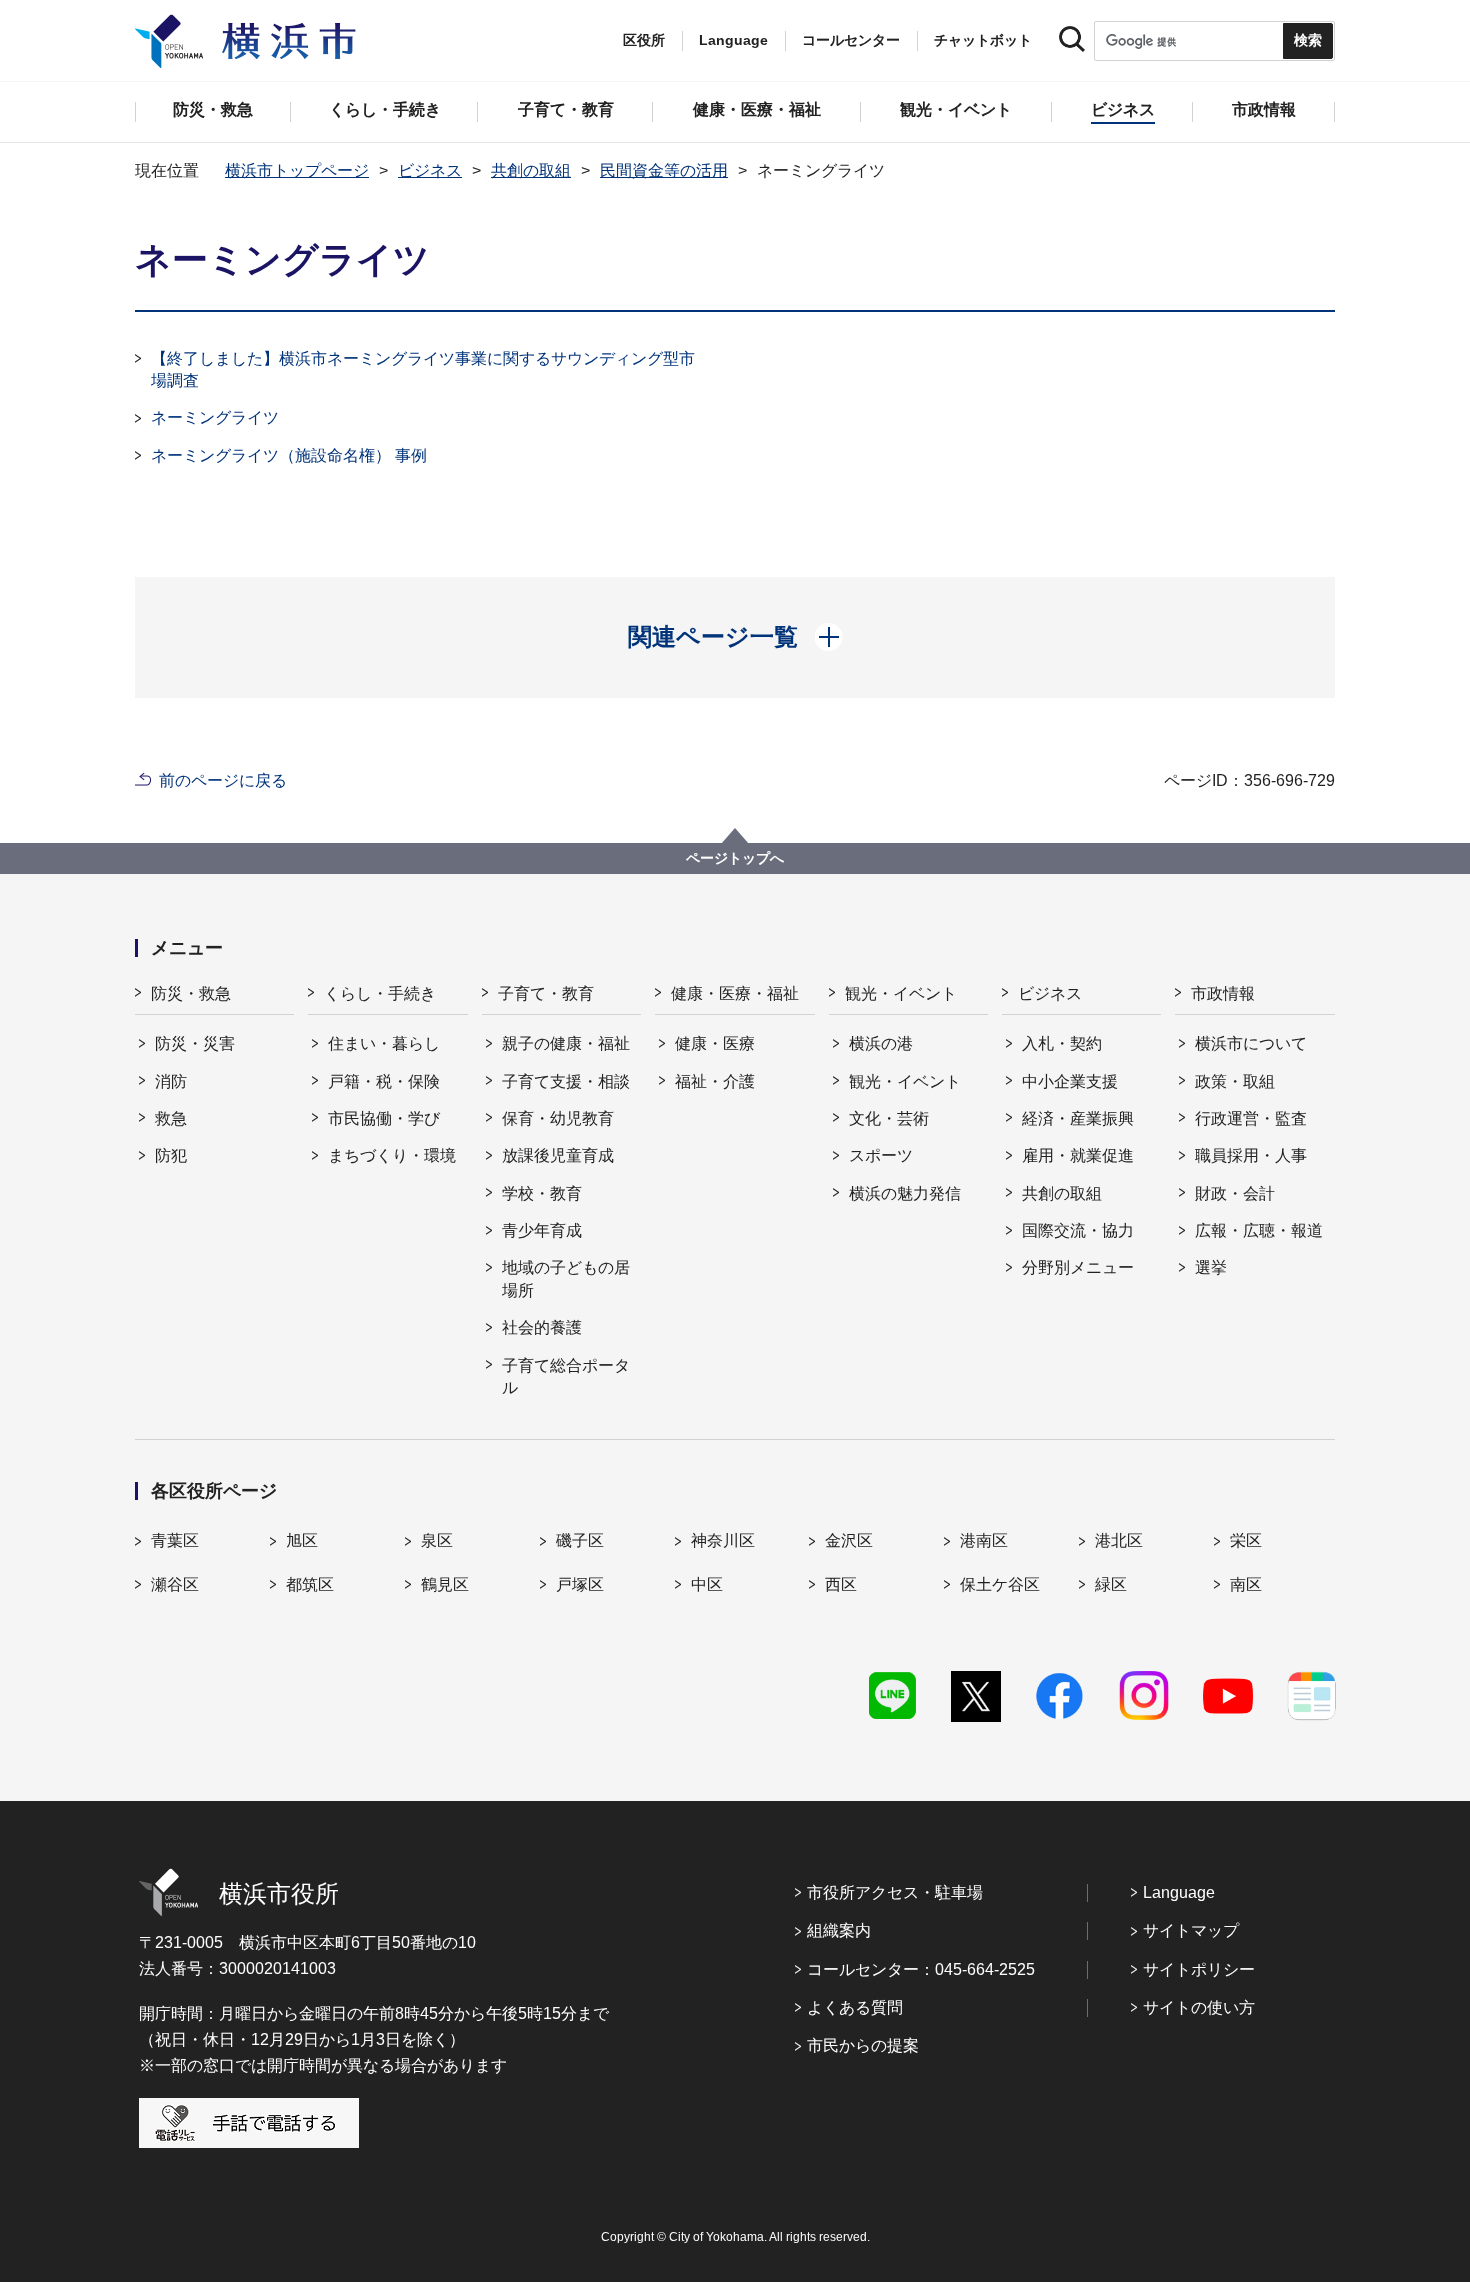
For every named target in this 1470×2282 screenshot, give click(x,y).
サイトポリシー (1199, 1969)
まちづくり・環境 (392, 1155)
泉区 (437, 1540)
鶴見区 (445, 1584)
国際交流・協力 (1078, 1230)
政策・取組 (1235, 1081)
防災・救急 (191, 993)
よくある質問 (855, 2007)
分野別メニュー (1078, 1267)
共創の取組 (531, 170)
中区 (707, 1584)
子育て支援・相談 (566, 1081)
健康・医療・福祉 (735, 993)
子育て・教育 (546, 993)
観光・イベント (901, 993)
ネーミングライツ (215, 417)
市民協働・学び (384, 1118)
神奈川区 (723, 1540)
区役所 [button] (644, 40)
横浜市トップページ (297, 170)
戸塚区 (580, 1584)
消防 (171, 1081)
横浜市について (1251, 1043)
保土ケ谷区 (1000, 1584)
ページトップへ (735, 858)
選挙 (1211, 1267)
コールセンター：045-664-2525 (921, 1969)
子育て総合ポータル (566, 1376)
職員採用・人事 (1251, 1155)
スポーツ (881, 1155)
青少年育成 (542, 1230)
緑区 (1111, 1584)
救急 (171, 1118)
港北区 (1119, 1540)
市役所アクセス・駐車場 (895, 1892)
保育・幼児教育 (558, 1118)
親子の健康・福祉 (566, 1043)
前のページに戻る (223, 780)
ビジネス (430, 170)
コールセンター (851, 40)
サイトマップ (1191, 1930)
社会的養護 (542, 1327)
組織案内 (839, 1930)
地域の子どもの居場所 (566, 1278)
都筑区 (310, 1584)
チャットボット (983, 40)
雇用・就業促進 (1078, 1155)
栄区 (1246, 1540)
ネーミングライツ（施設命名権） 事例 (289, 455)
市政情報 (1223, 993)
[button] (735, 637)
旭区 (302, 1540)
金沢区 (849, 1540)
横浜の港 (881, 1043)
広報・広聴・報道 (1259, 1230)
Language (1179, 1892)
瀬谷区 (175, 1584)
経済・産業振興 (1078, 1118)
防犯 (171, 1155)
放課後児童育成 (558, 1155)
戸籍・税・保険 (384, 1081)
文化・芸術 (889, 1118)
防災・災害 (195, 1043)
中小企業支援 (1070, 1081)
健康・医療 (715, 1043)
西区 (841, 1584)
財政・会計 (1235, 1193)
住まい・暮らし (384, 1043)
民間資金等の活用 (664, 170)
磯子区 (580, 1540)
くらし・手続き (380, 993)
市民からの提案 (863, 2045)
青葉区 (175, 1540)
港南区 (984, 1540)
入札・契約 (1062, 1043)
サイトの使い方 (1199, 2007)
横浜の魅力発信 (905, 1193)
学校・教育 (542, 1193)
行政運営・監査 (1251, 1118)
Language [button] (733, 40)
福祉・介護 (715, 1081)
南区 (1246, 1584)
